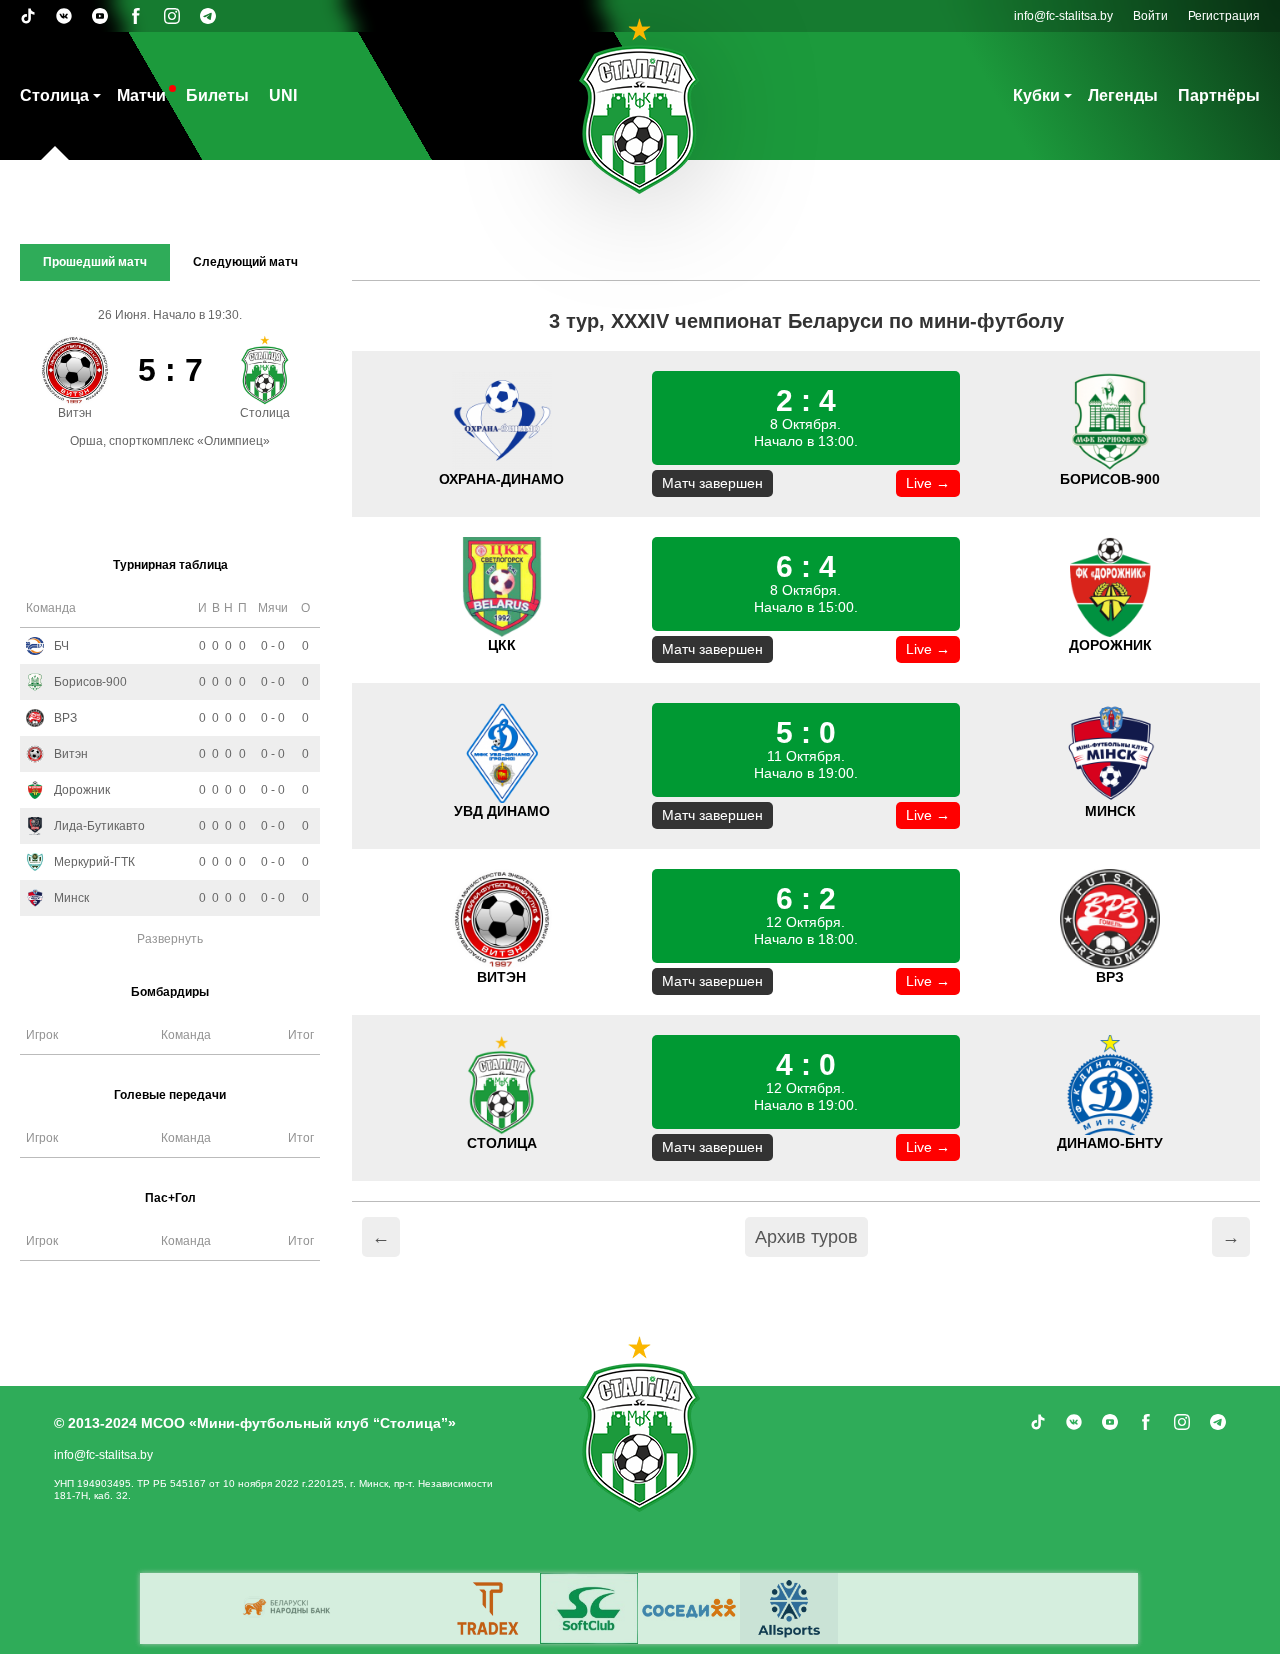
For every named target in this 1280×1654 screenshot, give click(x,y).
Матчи (141, 95)
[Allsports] (789, 1608)
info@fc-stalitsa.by (1063, 16)
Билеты (217, 95)
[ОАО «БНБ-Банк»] (289, 1608)
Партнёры (1219, 95)
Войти (1150, 16)
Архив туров (806, 1237)
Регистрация (1224, 16)
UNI (283, 95)
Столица (54, 95)
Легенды (1123, 95)
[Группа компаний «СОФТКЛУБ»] (589, 1608)
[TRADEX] (489, 1608)
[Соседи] (689, 1608)
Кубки (1036, 95)
